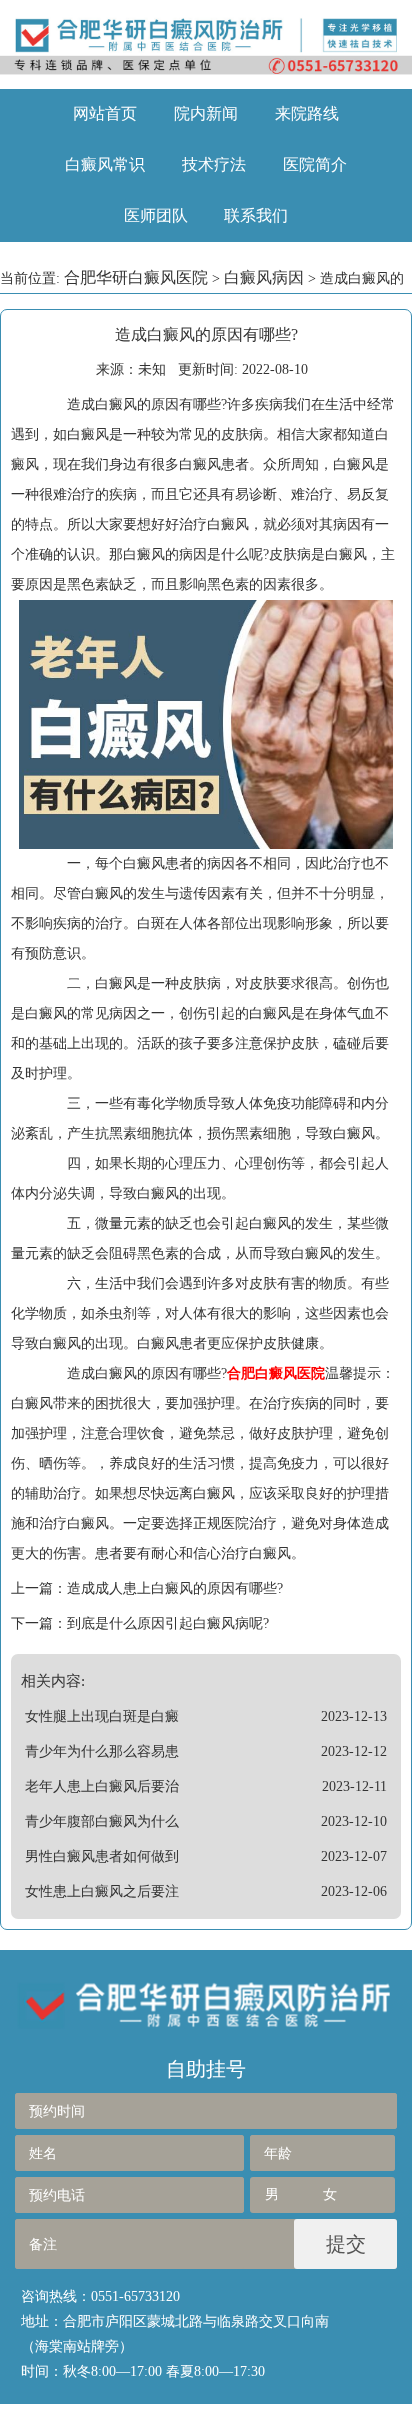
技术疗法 (214, 164)
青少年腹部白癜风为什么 (102, 1821)
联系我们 (256, 215)
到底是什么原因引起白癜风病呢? (168, 1623)
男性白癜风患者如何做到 (102, 1856)
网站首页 (105, 113)
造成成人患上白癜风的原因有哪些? (175, 1588)
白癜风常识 (105, 164)
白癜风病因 (264, 277)
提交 (346, 2244)
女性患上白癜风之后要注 (102, 1891)
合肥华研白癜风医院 (136, 277)
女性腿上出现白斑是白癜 (102, 1716)
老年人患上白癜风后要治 (102, 1786)
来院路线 (307, 113)
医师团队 (156, 215)
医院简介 (315, 164)
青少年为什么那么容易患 (102, 1751)
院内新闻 (206, 113)
